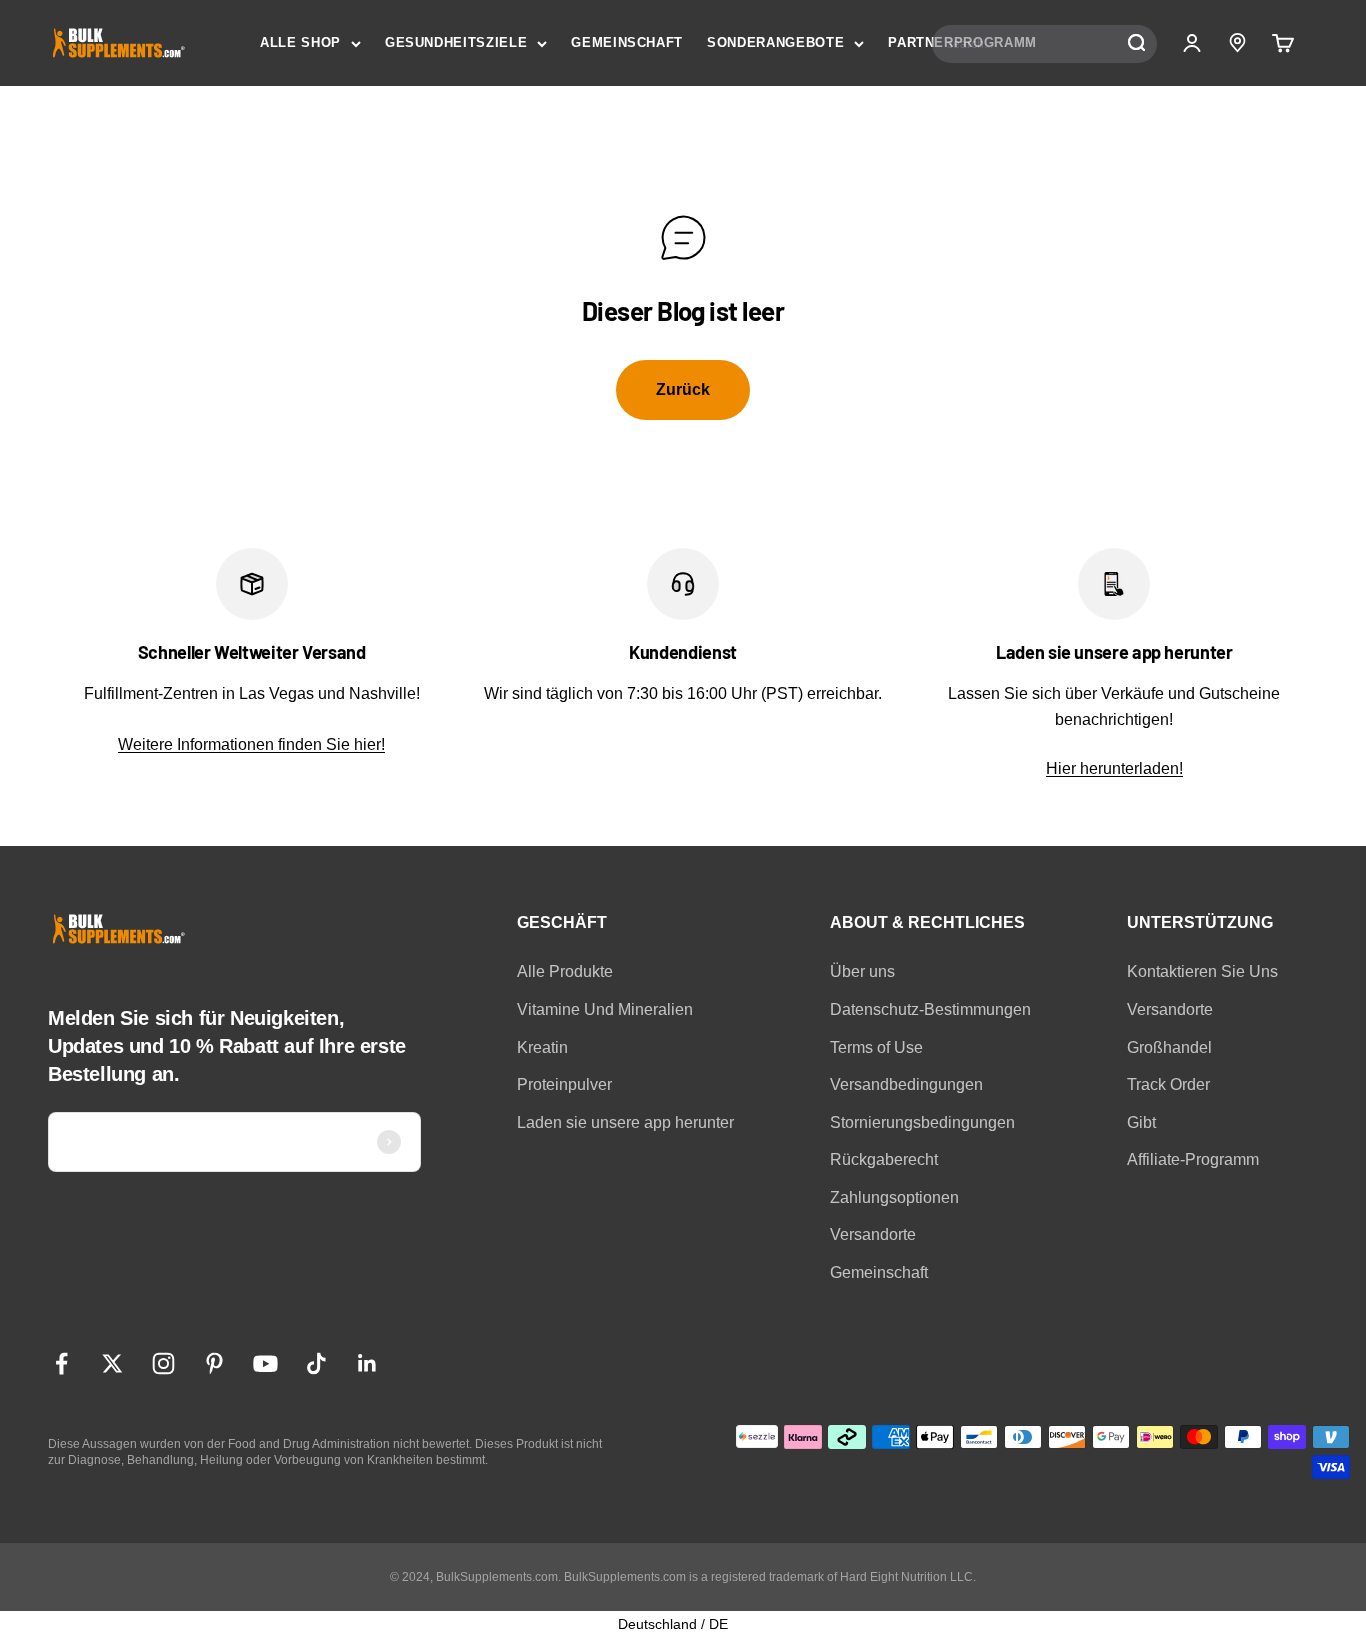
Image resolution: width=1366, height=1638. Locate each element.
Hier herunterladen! (1114, 768)
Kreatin (542, 1047)
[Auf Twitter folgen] (112, 1363)
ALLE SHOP (300, 42)
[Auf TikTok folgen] (316, 1363)
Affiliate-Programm (1193, 1159)
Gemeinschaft (879, 1272)
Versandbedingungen (906, 1084)
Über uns (862, 971)
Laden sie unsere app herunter (625, 1122)
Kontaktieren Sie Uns (1202, 971)
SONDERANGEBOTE (775, 42)
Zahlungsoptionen (894, 1197)
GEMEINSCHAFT (627, 42)
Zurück (683, 389)
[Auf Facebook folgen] (61, 1363)
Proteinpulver (564, 1084)
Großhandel (1169, 1047)
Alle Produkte (565, 971)
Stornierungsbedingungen (922, 1122)
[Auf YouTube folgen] (265, 1363)
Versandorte (873, 1234)
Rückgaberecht (884, 1159)
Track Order (1168, 1084)
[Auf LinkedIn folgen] (367, 1363)
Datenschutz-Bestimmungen (930, 1009)
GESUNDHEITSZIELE (456, 42)
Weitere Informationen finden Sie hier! (251, 744)
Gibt (1141, 1122)
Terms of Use (876, 1047)
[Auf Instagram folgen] (163, 1363)
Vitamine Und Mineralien (605, 1009)
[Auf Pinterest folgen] (214, 1363)
